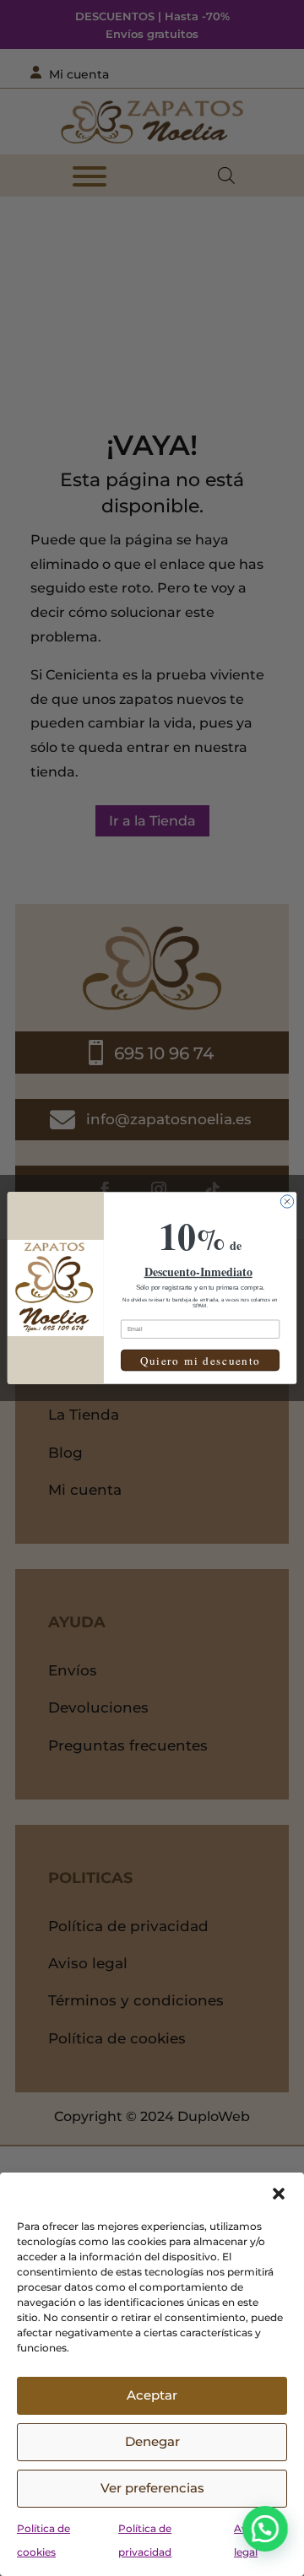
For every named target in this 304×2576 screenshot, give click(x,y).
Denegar (152, 2441)
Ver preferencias (152, 2488)
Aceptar (152, 2395)
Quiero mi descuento (201, 1361)
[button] (279, 2194)
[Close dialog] (287, 1201)
